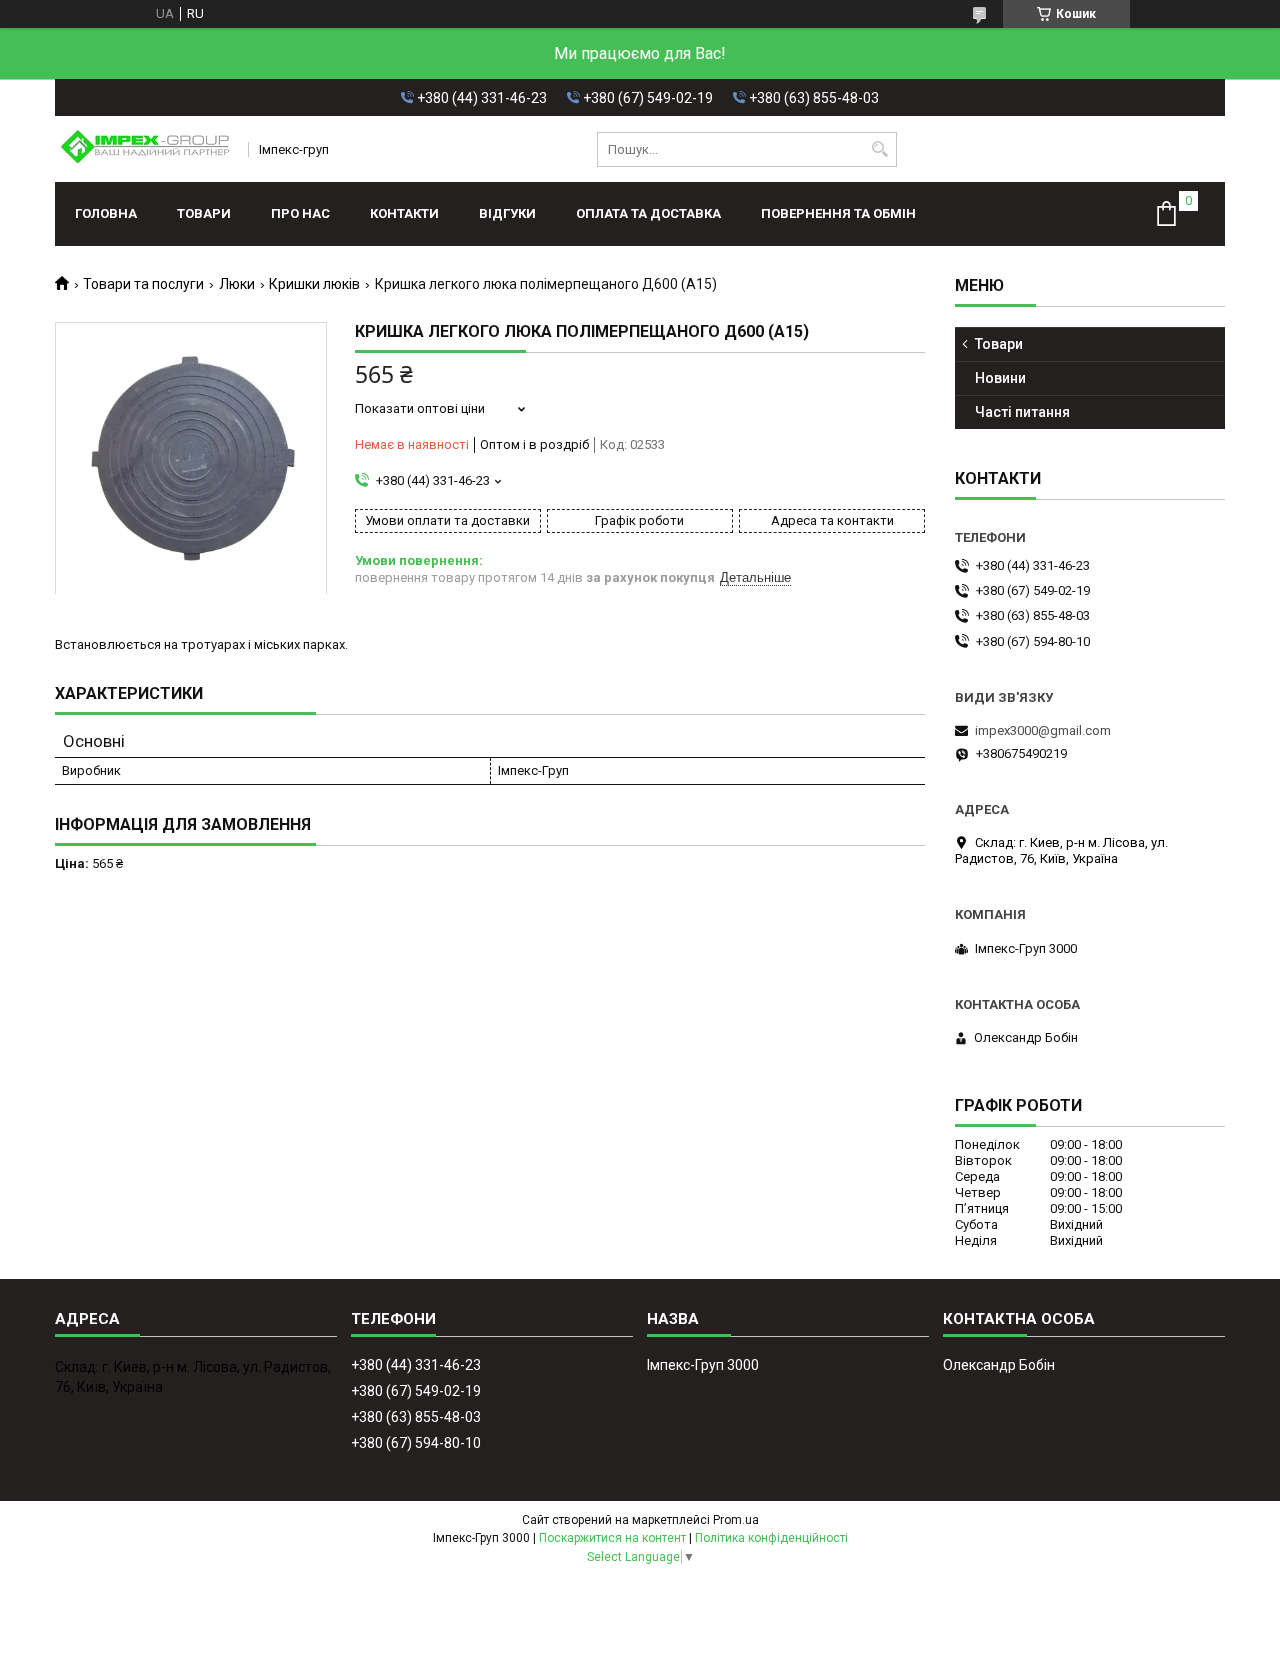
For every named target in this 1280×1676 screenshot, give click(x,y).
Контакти (404, 213)
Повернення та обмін (838, 213)
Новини (1000, 378)
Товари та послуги (143, 284)
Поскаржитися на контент (612, 1538)
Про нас (300, 213)
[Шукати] (879, 149)
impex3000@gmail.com (1043, 730)
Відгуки (507, 213)
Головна (106, 213)
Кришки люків (314, 284)
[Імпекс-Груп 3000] (145, 149)
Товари (204, 213)
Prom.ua (736, 1520)
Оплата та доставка (648, 213)
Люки (237, 284)
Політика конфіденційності (771, 1538)
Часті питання (1022, 412)
